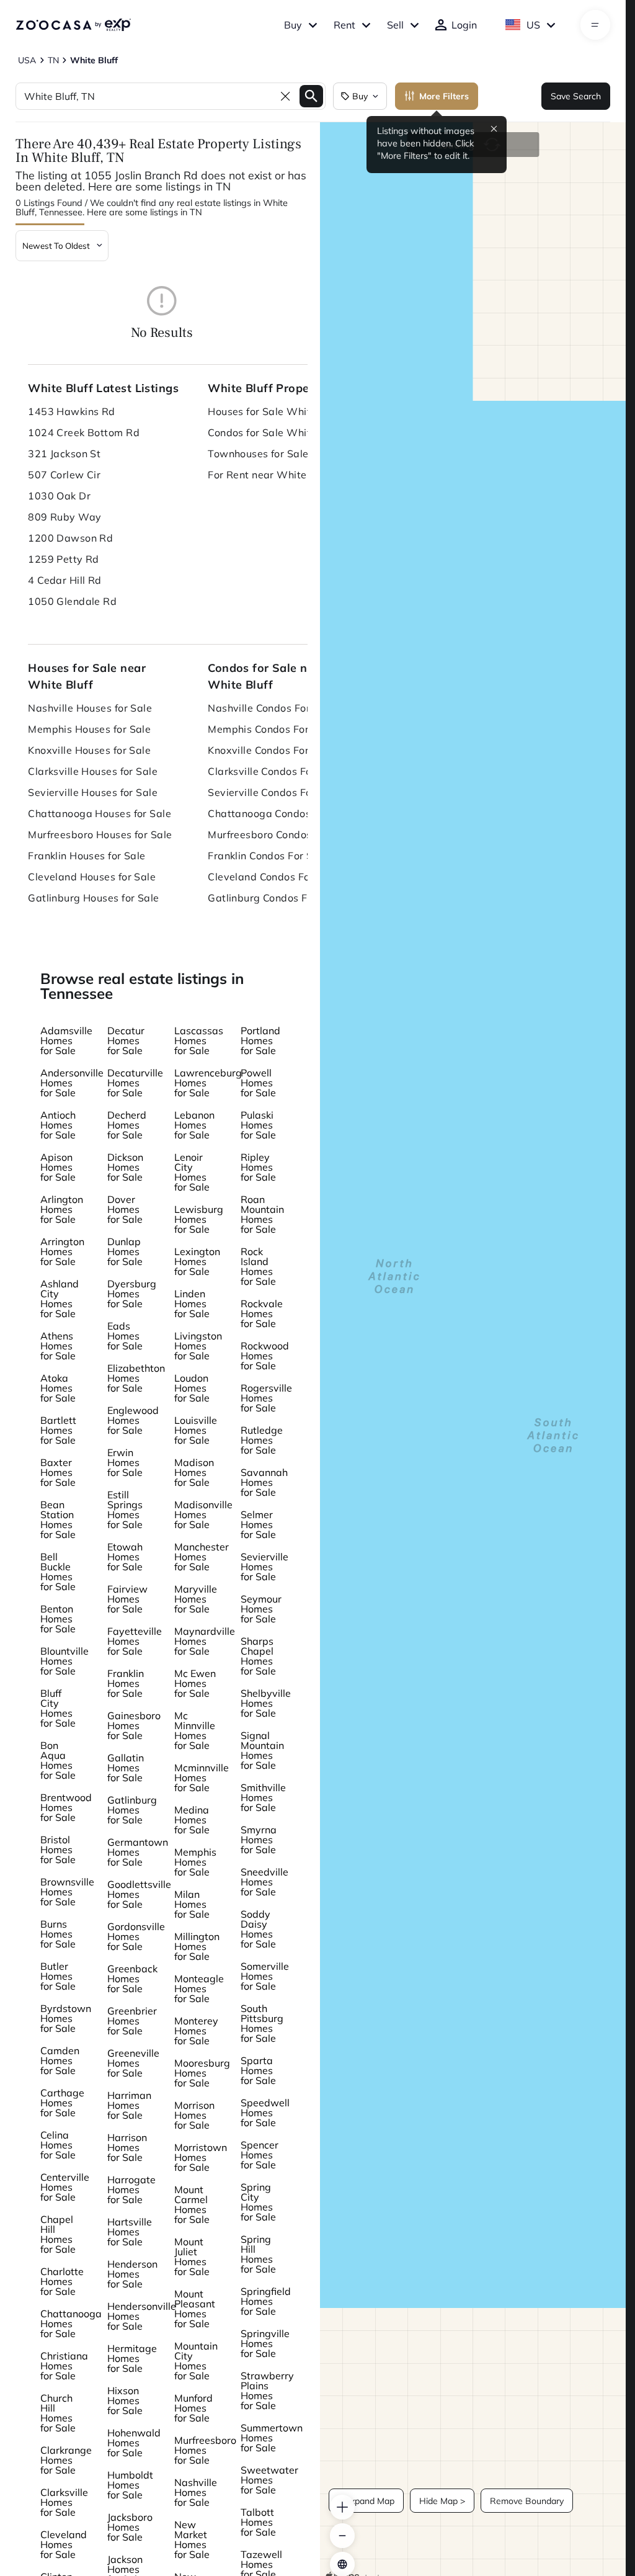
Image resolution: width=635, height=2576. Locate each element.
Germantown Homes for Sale (138, 1852)
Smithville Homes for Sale (263, 1797)
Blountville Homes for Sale (64, 1661)
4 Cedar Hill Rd (65, 580)
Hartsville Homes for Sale (130, 2232)
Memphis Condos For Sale (270, 729)
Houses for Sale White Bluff (275, 411)
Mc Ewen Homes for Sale (195, 1683)
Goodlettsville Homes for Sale (139, 1894)
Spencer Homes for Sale (260, 2155)
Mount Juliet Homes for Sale (192, 2256)
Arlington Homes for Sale (62, 1209)
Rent (344, 25)
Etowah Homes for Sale (125, 1557)
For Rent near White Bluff (270, 475)
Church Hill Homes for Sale (58, 2413)
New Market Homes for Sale (192, 2539)
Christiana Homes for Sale (64, 2366)
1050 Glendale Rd (72, 601)
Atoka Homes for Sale (58, 1388)
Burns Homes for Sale (58, 1934)
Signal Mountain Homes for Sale (262, 1750)
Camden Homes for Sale (60, 2060)
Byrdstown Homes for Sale (66, 2018)
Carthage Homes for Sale (62, 2103)
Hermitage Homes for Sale (132, 2358)
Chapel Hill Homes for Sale (58, 2234)
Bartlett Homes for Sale (58, 1430)
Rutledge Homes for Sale (262, 1440)
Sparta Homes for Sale (258, 2070)
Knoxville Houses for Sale (89, 750)
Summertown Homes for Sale (272, 2438)
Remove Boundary (527, 2501)
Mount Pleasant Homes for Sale (195, 2309)
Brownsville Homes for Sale (67, 1892)
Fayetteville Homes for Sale (135, 1641)
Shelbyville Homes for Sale (266, 1703)
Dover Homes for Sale (125, 1209)
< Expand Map (366, 2501)
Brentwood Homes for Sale (66, 1807)
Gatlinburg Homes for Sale (132, 1810)
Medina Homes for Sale (192, 1820)
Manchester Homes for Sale (202, 1557)
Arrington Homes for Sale (62, 1251)
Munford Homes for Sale (193, 2408)
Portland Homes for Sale (260, 1040)
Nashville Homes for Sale (196, 2492)
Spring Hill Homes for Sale (258, 2254)
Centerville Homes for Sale (65, 2187)
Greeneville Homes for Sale (133, 2063)
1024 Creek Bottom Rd (84, 432)
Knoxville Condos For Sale (270, 750)
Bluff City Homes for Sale (58, 1708)
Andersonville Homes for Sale (72, 1083)
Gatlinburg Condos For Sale (274, 898)
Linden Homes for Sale (192, 1304)
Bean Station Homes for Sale (58, 1519)
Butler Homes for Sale (58, 1976)
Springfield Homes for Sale (266, 2301)
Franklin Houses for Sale (87, 856)
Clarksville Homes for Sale (64, 2502)
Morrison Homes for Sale (194, 2115)
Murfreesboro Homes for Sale (205, 2450)
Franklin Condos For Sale (268, 856)
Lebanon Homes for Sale (194, 1125)
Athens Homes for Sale (58, 1346)
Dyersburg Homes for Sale (132, 1294)
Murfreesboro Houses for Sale (100, 834)
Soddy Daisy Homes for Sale (258, 1929)
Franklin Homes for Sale (126, 1683)
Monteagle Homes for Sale (199, 1988)
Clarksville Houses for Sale (93, 771)
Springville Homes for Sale (265, 2343)
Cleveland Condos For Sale (273, 877)
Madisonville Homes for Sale (203, 1514)
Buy (293, 25)
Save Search (576, 96)
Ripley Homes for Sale (258, 1167)
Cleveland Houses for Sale (92, 877)
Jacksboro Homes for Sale (130, 2527)
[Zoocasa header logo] (73, 25)
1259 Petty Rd (64, 559)
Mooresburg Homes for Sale (202, 2073)
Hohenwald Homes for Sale (134, 2443)
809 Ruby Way (64, 517)
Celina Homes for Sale (58, 2145)
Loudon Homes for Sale (192, 1388)
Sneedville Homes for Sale (264, 1882)
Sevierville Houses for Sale (93, 792)
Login (464, 25)
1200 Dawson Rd (70, 538)
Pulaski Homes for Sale (258, 1125)
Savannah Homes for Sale (264, 1482)
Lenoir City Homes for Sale (192, 1172)
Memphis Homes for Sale (195, 1862)
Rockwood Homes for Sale (265, 1356)
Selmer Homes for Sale (258, 1524)
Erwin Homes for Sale (125, 1462)
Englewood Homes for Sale (133, 1420)
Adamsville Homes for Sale (66, 1040)
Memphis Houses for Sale (89, 729)
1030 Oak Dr (59, 496)
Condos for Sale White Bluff (275, 432)
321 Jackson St (64, 454)
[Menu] (595, 25)
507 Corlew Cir (64, 475)
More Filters (444, 96)
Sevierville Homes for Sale (264, 1567)
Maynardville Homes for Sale (205, 1641)
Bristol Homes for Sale (58, 1849)
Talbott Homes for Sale (258, 2522)
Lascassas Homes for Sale (199, 1040)
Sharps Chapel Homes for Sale (258, 1656)
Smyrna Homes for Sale (259, 1840)
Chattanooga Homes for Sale (71, 2323)
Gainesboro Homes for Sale (134, 1725)
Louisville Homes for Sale (196, 1430)
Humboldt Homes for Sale (130, 2485)
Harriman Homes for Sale (129, 2105)
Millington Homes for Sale (197, 1946)
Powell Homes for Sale (258, 1083)
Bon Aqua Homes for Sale (58, 1760)
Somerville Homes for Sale (265, 1976)
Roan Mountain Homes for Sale (262, 1214)
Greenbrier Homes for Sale (132, 2021)
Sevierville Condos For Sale (274, 792)
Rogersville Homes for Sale (266, 1398)
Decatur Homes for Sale (126, 1040)
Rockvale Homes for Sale (262, 1313)
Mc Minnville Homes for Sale (195, 1730)
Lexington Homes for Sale (197, 1261)
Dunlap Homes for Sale (125, 1251)
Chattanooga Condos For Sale (281, 813)
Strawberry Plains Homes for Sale (267, 2390)
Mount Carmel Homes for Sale (192, 2204)
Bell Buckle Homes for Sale (58, 1572)
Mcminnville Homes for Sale (202, 1778)
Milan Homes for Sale (192, 1904)
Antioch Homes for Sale (58, 1125)
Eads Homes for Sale (125, 1336)
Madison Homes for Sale (194, 1472)
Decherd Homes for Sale (127, 1125)
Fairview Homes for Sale (127, 1599)
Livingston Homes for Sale (198, 1346)
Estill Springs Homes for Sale (125, 1509)
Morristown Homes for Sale (201, 2157)
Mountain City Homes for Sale (196, 2361)
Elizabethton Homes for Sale (136, 1378)
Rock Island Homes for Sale (258, 1266)
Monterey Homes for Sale (196, 2031)
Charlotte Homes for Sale (62, 2281)
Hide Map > (442, 2501)
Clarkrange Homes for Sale (66, 2460)
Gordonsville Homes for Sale (136, 1936)
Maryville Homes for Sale (196, 1599)
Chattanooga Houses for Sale (100, 813)
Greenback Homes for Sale (132, 1979)
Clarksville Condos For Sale (274, 771)
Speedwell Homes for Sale (265, 2113)
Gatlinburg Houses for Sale (93, 898)
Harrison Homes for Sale (127, 2147)
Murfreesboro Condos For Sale (281, 834)
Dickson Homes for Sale (125, 1167)
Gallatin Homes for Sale (126, 1768)
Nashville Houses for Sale (90, 708)
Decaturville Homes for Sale (135, 1083)
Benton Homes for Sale (58, 1619)
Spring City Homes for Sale (258, 2202)
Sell (395, 25)
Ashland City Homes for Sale (60, 1299)
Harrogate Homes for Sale (131, 2189)
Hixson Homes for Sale (125, 2400)
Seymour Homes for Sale (261, 1609)
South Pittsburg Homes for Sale (262, 2023)
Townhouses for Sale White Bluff (285, 454)
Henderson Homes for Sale (132, 2274)
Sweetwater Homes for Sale (269, 2480)
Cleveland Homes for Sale (64, 2544)
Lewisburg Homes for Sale (199, 1219)
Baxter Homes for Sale (58, 1472)
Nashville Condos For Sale (271, 708)
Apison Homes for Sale (58, 1167)
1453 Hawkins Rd (72, 411)
